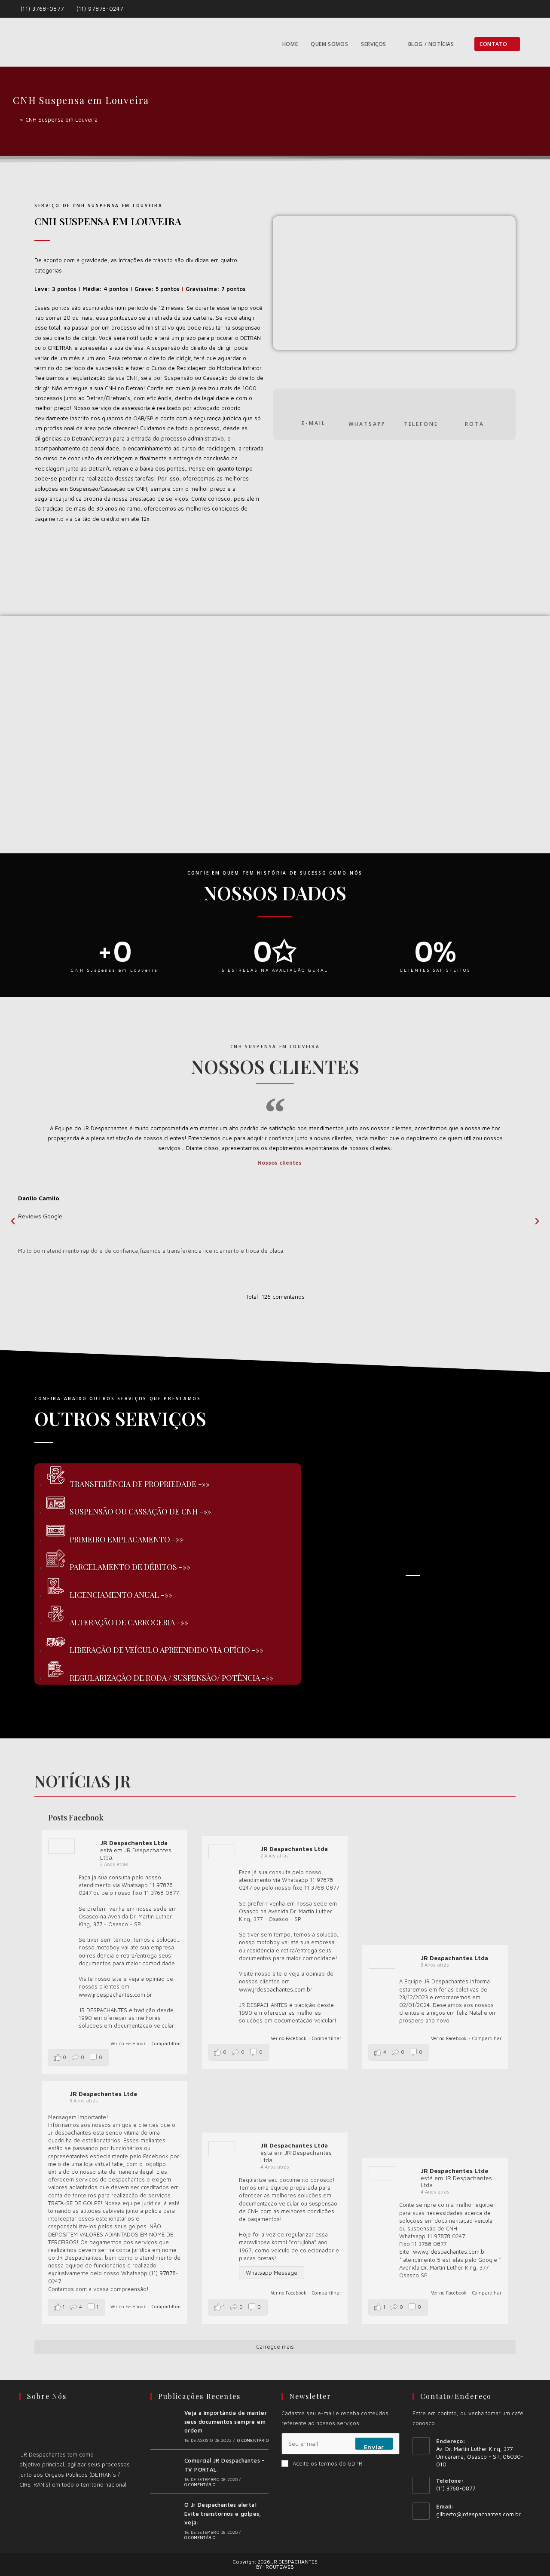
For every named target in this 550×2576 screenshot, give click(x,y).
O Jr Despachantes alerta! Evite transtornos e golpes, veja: (223, 2514)
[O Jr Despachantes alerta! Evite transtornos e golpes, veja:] (165, 2520)
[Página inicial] (15, 119)
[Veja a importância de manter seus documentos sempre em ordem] (165, 2426)
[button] (13, 1221)
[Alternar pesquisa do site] (535, 44)
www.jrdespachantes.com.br (115, 1995)
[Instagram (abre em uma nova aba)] (533, 9)
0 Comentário (253, 2440)
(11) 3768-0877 (43, 9)
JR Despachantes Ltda (134, 1843)
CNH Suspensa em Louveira (61, 119)
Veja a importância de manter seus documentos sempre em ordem (226, 2422)
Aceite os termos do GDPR (327, 2463)
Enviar (374, 2447)
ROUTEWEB (280, 2567)
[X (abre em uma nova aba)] (514, 9)
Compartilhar (166, 2043)
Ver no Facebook (128, 2043)
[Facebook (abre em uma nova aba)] (524, 9)
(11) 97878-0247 (100, 9)
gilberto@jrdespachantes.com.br (478, 2514)
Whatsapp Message (272, 2273)
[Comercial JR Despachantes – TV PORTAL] (165, 2472)
